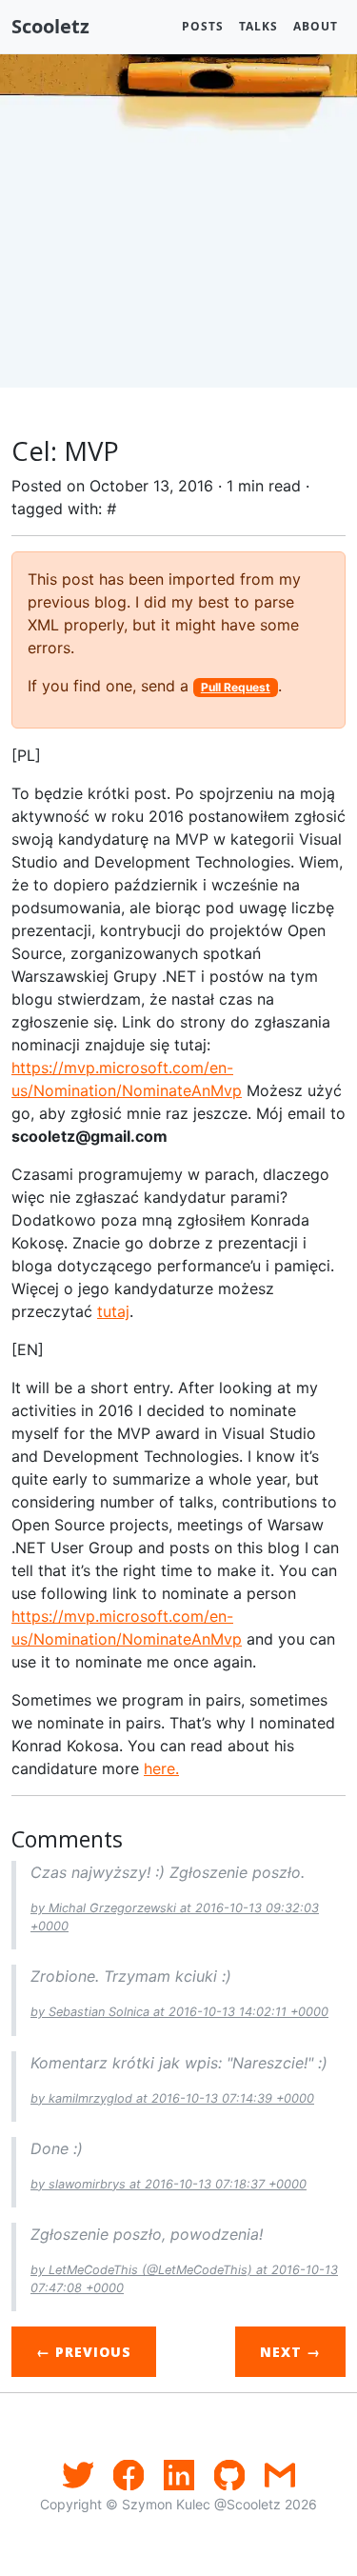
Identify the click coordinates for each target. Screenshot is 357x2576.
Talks (258, 26)
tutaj (113, 1311)
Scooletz (50, 26)
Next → (290, 2352)
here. (161, 1768)
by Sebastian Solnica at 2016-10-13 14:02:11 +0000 (179, 2012)
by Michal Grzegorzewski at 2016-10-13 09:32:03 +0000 (175, 1917)
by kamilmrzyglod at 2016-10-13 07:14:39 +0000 (172, 2098)
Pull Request (236, 687)
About (316, 26)
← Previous (84, 2352)
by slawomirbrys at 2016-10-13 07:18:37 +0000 (169, 2184)
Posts (203, 26)
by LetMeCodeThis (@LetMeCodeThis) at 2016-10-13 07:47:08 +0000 (184, 2279)
